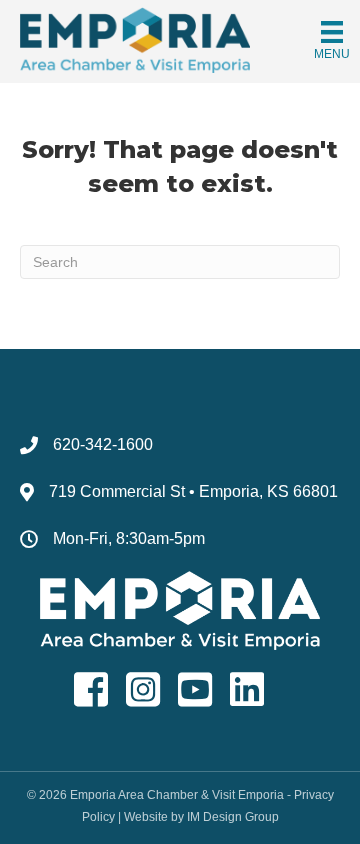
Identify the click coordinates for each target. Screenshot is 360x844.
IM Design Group (233, 817)
